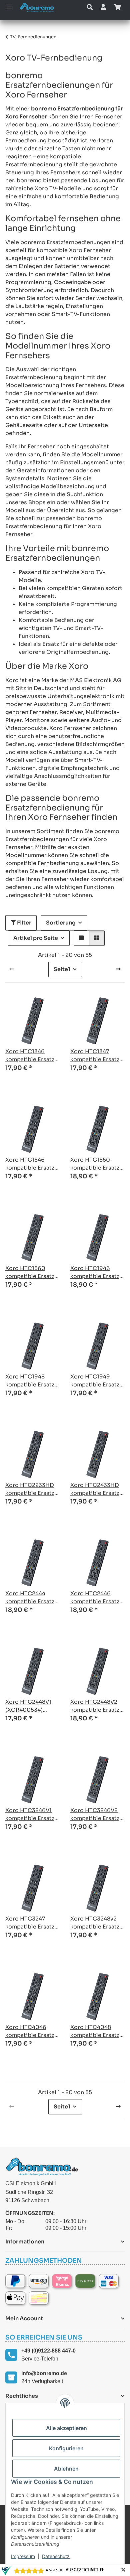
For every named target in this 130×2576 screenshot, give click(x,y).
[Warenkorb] (117, 7)
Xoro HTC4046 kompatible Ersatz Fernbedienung (30, 2031)
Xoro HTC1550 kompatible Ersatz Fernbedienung (95, 1164)
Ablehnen (66, 2469)
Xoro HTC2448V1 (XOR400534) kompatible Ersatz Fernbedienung (30, 1706)
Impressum (23, 2556)
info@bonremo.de (44, 2373)
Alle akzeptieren (66, 2428)
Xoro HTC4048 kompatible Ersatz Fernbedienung (95, 2031)
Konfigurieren (66, 2448)
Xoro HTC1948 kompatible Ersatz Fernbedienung (30, 1381)
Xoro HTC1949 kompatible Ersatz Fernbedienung (95, 1381)
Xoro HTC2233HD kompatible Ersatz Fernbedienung (30, 1489)
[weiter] (118, 969)
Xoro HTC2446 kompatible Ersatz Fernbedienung (95, 1598)
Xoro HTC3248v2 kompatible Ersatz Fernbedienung (95, 1923)
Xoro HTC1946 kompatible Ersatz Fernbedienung (95, 1273)
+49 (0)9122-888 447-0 (48, 2351)
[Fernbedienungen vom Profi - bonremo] (39, 7)
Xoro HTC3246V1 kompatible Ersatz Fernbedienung (30, 1815)
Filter (24, 923)
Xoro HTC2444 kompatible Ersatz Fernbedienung (30, 1598)
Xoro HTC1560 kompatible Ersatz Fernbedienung (30, 1273)
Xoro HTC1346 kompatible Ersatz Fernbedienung (30, 1056)
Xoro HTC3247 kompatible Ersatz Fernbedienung (30, 1923)
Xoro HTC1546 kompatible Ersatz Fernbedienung (30, 1164)
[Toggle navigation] (9, 4)
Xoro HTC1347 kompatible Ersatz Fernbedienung (95, 1056)
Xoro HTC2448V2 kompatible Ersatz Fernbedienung (95, 1706)
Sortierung (61, 923)
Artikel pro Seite (36, 938)
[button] (90, 7)
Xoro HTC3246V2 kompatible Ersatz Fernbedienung (95, 1815)
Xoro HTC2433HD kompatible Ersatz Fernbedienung (95, 1489)
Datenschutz (56, 2556)
